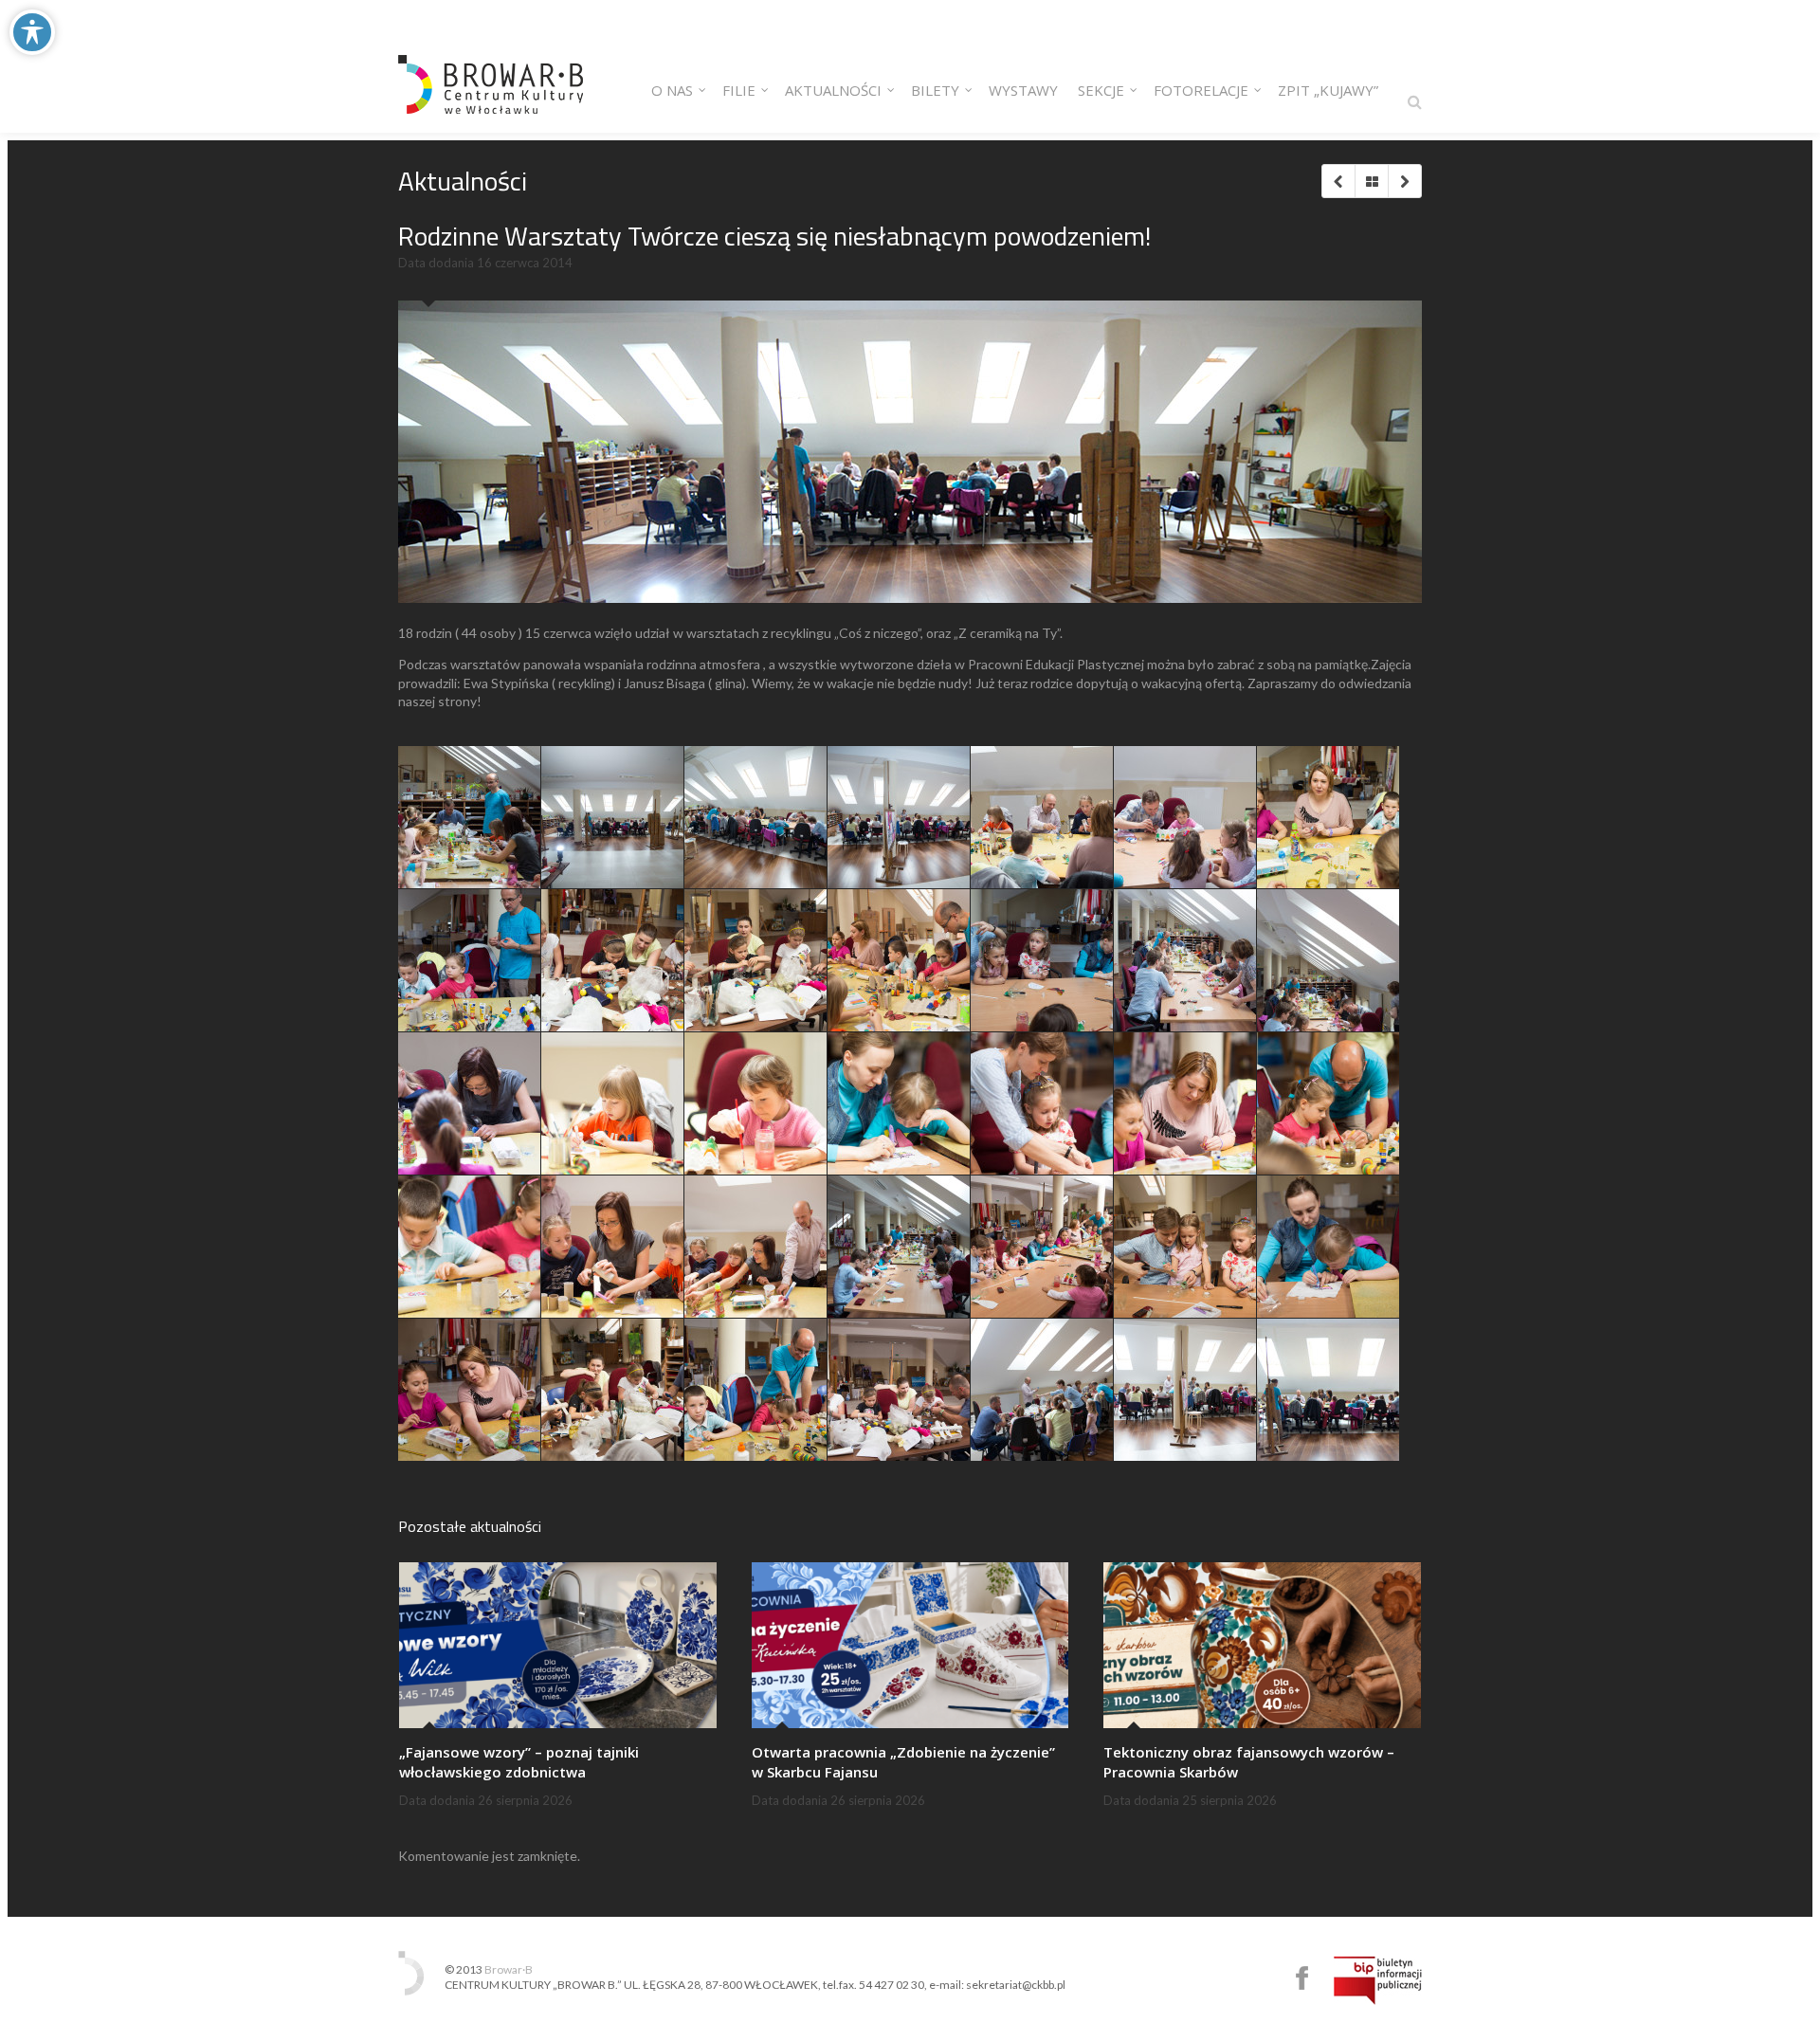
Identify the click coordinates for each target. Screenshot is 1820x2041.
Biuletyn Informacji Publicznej (1378, 1980)
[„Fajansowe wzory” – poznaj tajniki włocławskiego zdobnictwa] (558, 1645)
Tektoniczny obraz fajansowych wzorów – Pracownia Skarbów (1249, 1762)
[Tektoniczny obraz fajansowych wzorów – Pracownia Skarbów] (1262, 1645)
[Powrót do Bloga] (1371, 181)
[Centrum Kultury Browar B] (491, 66)
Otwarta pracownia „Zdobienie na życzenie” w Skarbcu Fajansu (903, 1762)
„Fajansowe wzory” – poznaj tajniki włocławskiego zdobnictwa (519, 1762)
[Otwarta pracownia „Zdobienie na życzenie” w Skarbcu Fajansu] (910, 1645)
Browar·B (509, 1969)
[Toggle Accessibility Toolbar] (32, 32)
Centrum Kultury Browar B (1302, 1978)
